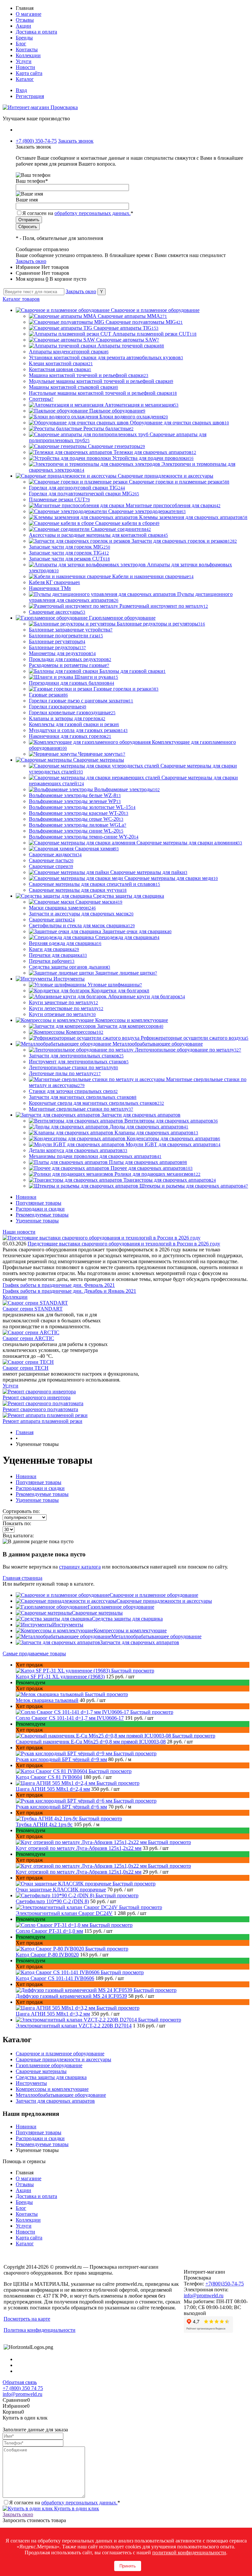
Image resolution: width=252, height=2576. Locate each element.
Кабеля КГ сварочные (54, 582)
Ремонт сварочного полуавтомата (40, 1409)
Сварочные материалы (97, 1613)
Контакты (27, 49)
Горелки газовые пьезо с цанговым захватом (81, 701)
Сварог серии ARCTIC (28, 1338)
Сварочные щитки (52, 920)
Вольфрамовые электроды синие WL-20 (76, 831)
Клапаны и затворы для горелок (67, 718)
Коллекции (28, 55)
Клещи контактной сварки (61, 363)
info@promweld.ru (204, 2295)
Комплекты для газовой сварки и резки (74, 724)
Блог (21, 44)
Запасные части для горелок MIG (70, 547)
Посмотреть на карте (27, 2319)
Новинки (26, 1197)
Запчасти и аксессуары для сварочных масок (81, 914)
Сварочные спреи (51, 866)
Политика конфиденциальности (40, 2330)
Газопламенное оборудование (121, 1607)
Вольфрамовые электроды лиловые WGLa (78, 825)
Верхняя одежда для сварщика (65, 943)
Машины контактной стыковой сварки (73, 387)
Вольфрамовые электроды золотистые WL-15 (82, 807)
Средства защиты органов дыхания (70, 967)
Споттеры (41, 399)
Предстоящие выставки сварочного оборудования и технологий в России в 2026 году (124, 1244)
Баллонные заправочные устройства (71, 630)
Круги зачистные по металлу (63, 1002)
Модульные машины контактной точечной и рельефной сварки (101, 381)
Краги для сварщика (54, 949)
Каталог (25, 79)
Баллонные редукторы (57, 647)
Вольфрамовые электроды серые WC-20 (76, 819)
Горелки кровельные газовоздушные (72, 712)
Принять (128, 2566)
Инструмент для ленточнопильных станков (79, 1062)
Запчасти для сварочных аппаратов (140, 1642)
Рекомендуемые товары (42, 1215)
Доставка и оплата (36, 32)
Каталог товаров (21, 299)
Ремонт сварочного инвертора (37, 1397)
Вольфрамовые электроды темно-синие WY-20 (84, 837)
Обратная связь (20, 2382)
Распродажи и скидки (40, 1209)
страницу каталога (80, 1567)
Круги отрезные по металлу (62, 1014)
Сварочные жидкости (55, 854)
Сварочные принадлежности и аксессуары (164, 1601)
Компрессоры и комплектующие (130, 1631)
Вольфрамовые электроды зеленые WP (75, 801)
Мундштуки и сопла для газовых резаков (78, 730)
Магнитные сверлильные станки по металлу (81, 1109)
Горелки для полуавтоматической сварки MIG (84, 494)
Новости (25, 67)
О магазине (29, 14)
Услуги (24, 61)
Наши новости (19, 1232)
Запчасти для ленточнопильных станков (76, 1056)
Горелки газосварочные (58, 707)
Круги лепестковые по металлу (66, 1008)
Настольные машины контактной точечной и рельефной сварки (103, 393)
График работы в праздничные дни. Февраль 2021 (59, 1285)
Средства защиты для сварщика (127, 1619)
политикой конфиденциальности (189, 2552)
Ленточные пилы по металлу (65, 1073)
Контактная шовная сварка (60, 369)
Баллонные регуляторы (57, 641)
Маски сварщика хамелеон (62, 908)
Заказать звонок (76, 141)
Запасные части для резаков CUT (69, 559)
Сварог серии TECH (26, 1368)
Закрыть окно (31, 261)
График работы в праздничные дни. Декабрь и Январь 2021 (69, 1291)
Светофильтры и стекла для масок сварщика (82, 925)
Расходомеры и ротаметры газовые (69, 665)
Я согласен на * (65, 2503)
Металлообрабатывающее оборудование (156, 1636)
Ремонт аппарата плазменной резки (42, 1421)
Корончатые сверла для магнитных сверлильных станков (96, 1103)
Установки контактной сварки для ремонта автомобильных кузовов (106, 357)
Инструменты (68, 1625)
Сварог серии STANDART (33, 1309)
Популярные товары (39, 1203)
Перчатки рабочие (52, 961)
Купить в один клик (76, 2508)
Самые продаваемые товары (34, 1654)
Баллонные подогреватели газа (66, 636)
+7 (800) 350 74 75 (23, 2388)
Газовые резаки (48, 695)
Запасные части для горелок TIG (69, 553)
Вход (21, 90)
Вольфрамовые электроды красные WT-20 (79, 813)
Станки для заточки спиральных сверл (73, 1091)
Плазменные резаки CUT (59, 499)
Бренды (24, 38)
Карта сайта (29, 73)
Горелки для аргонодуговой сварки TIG (77, 488)
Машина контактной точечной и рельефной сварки (89, 375)
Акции (23, 26)
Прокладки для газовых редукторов (70, 659)
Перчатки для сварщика (58, 955)
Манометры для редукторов (62, 653)
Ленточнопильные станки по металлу (73, 1067)
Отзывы (25, 20)
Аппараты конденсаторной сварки (69, 352)
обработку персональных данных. (93, 213)
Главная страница (22, 1578)
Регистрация (30, 96)
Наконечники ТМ (50, 588)
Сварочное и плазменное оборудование (154, 1595)
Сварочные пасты (51, 860)
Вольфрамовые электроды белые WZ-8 (75, 795)
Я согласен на (78, 213)
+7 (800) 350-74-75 (36, 141)
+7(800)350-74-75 (225, 2284)
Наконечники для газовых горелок (70, 736)
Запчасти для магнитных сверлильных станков (83, 1097)
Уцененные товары (37, 1221)
